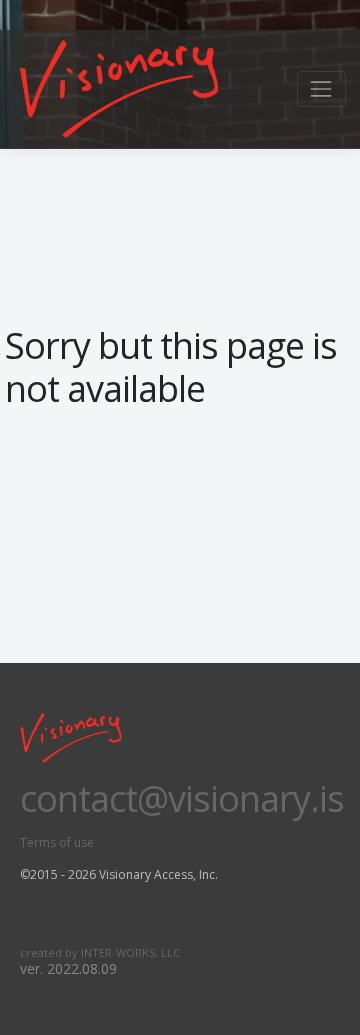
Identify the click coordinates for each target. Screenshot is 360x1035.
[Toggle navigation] (321, 88)
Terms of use (57, 842)
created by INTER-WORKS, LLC (100, 952)
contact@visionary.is (182, 798)
